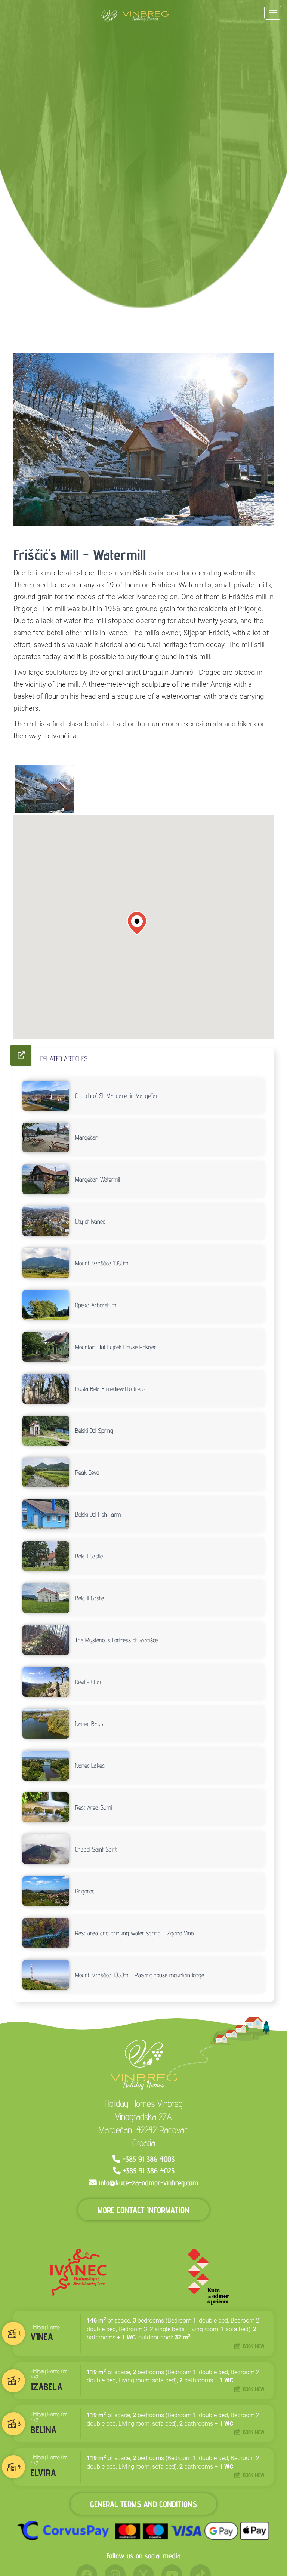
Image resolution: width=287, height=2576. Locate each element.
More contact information (143, 2209)
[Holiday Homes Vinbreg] (135, 16)
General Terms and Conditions (143, 2504)
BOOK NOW (254, 2346)
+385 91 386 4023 (149, 2171)
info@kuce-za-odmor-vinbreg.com (149, 2183)
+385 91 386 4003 (149, 2159)
